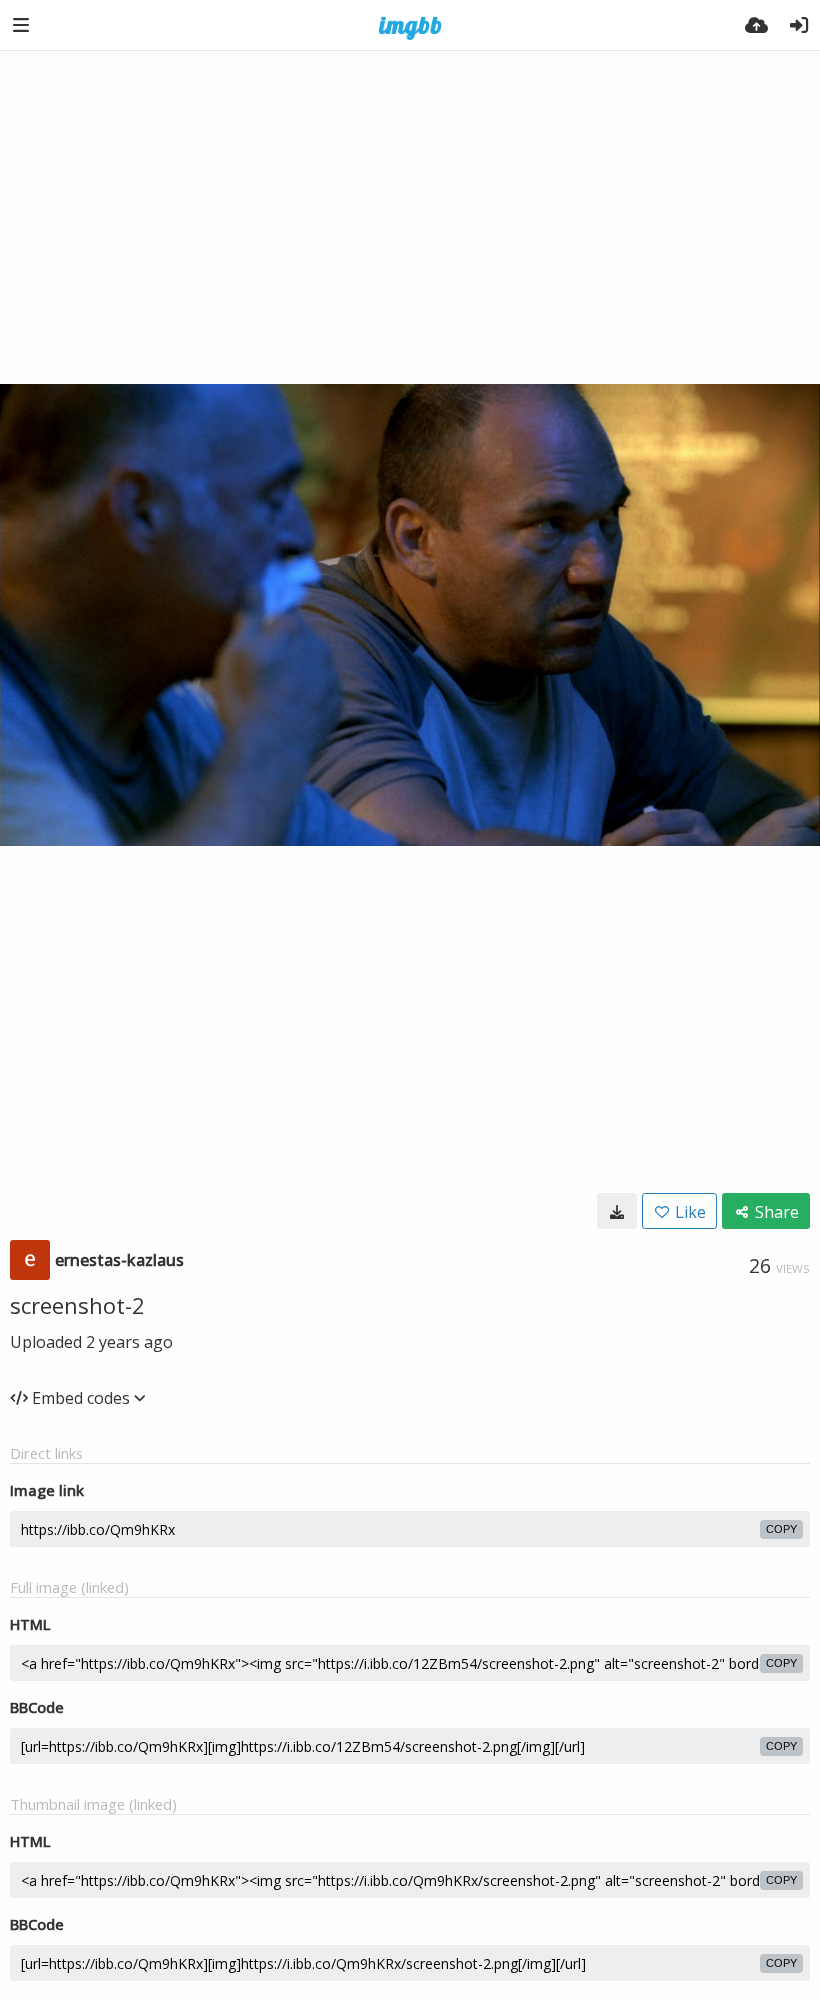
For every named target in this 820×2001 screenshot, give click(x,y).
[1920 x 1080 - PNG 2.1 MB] (617, 1211)
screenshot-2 (77, 1305)
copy (781, 1529)
